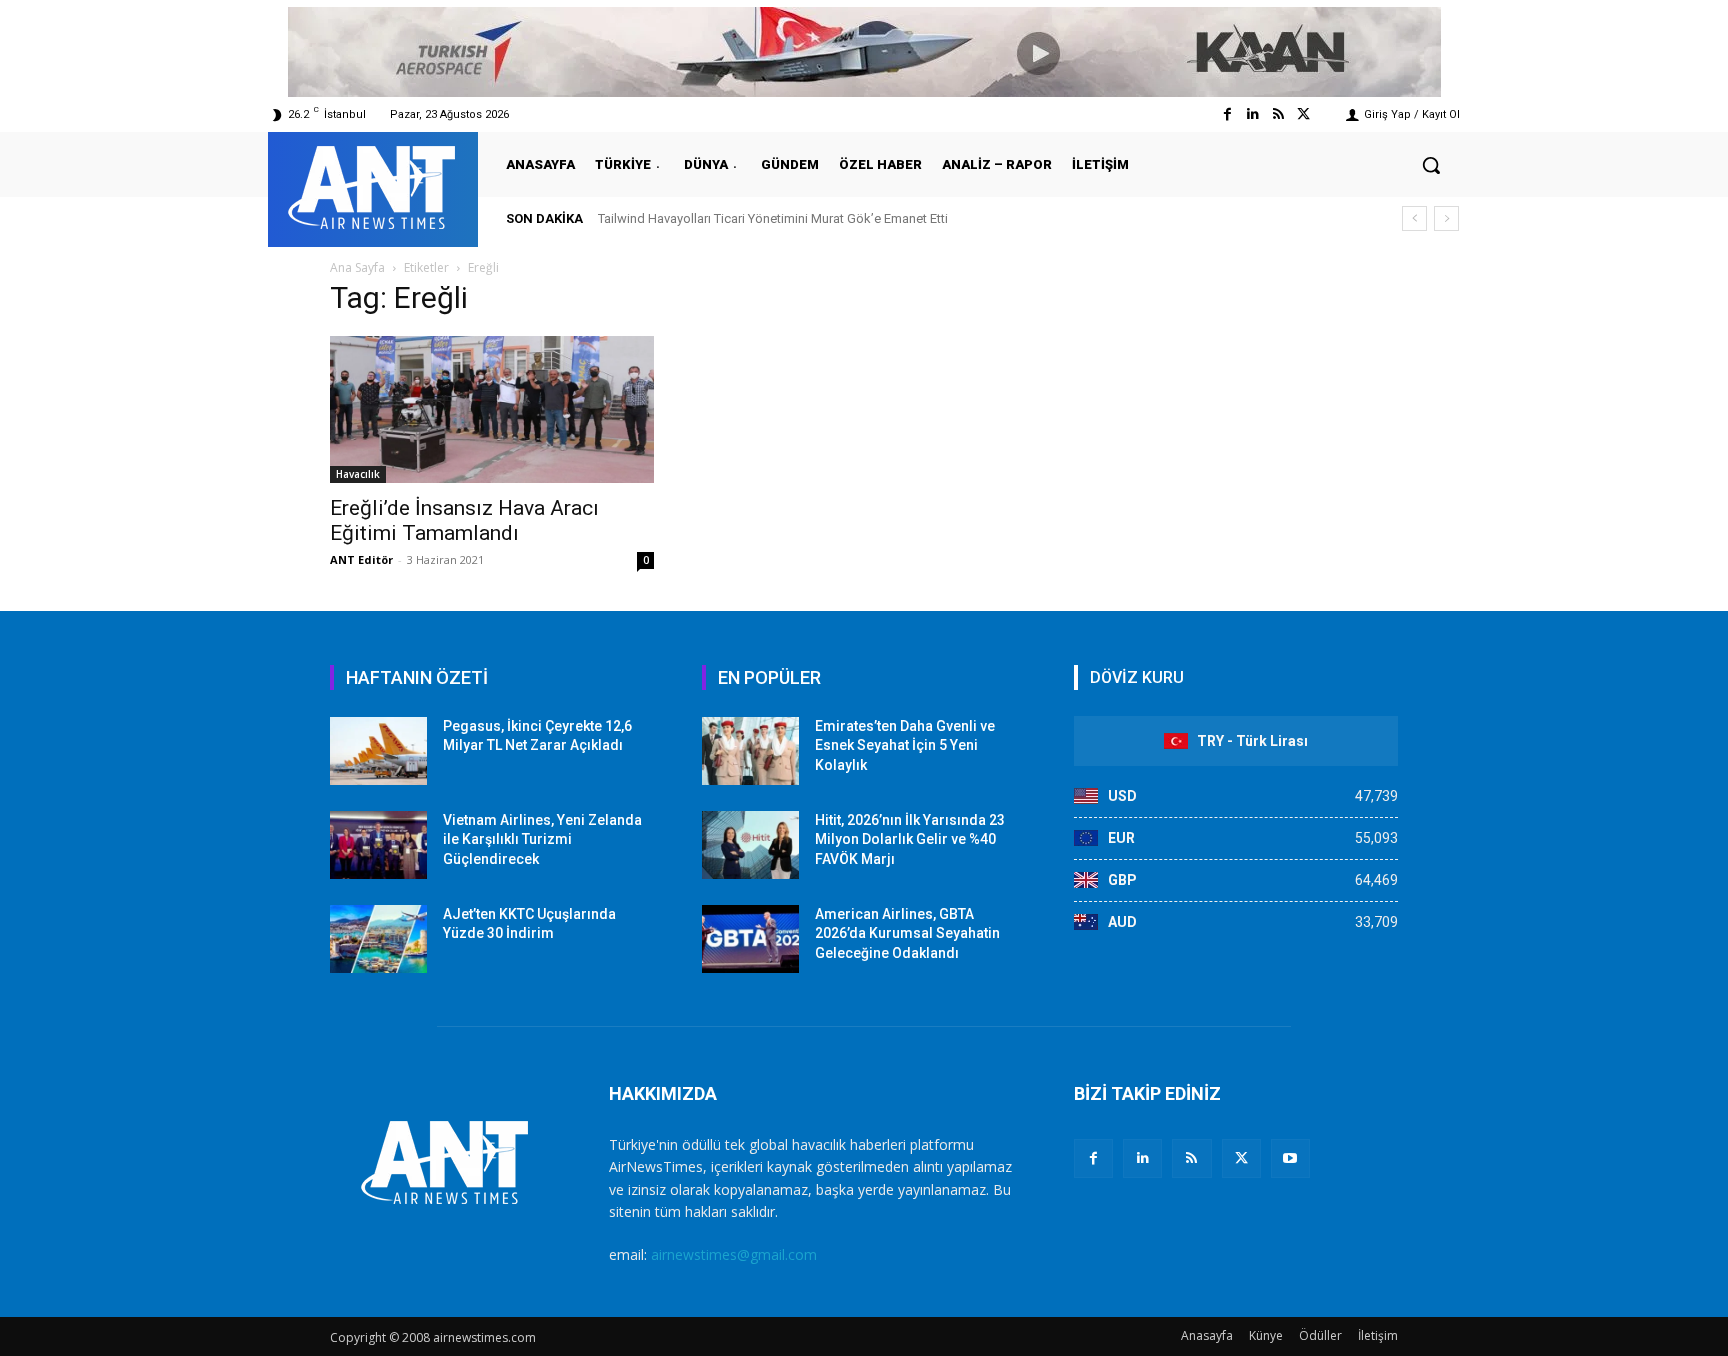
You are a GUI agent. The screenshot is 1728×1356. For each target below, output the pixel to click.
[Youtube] (1290, 1158)
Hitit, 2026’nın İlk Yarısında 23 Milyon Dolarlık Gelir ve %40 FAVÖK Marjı (910, 839)
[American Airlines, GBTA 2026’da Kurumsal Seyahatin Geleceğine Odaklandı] (750, 939)
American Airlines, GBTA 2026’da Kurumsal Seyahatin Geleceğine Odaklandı (907, 933)
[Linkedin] (1252, 114)
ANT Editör (361, 559)
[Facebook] (1227, 114)
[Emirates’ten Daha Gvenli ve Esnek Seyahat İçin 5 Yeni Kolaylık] (750, 751)
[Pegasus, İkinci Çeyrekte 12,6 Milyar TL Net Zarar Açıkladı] (378, 751)
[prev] (1414, 218)
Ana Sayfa (357, 267)
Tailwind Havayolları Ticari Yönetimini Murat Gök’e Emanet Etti (773, 218)
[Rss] (1278, 114)
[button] (1431, 165)
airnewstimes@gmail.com (734, 1254)
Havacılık (358, 474)
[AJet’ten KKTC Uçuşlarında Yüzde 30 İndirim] (378, 939)
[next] (1446, 218)
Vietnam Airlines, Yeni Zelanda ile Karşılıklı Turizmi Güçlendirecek (542, 839)
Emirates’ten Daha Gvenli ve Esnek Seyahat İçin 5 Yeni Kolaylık (905, 745)
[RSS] (1191, 1158)
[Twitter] (1303, 114)
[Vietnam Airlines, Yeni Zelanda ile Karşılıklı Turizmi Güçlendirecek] (378, 845)
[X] (1241, 1158)
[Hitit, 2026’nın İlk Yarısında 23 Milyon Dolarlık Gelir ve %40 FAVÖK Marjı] (750, 845)
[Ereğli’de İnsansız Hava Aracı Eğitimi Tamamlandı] (492, 409)
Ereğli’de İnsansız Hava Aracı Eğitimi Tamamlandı (464, 520)
